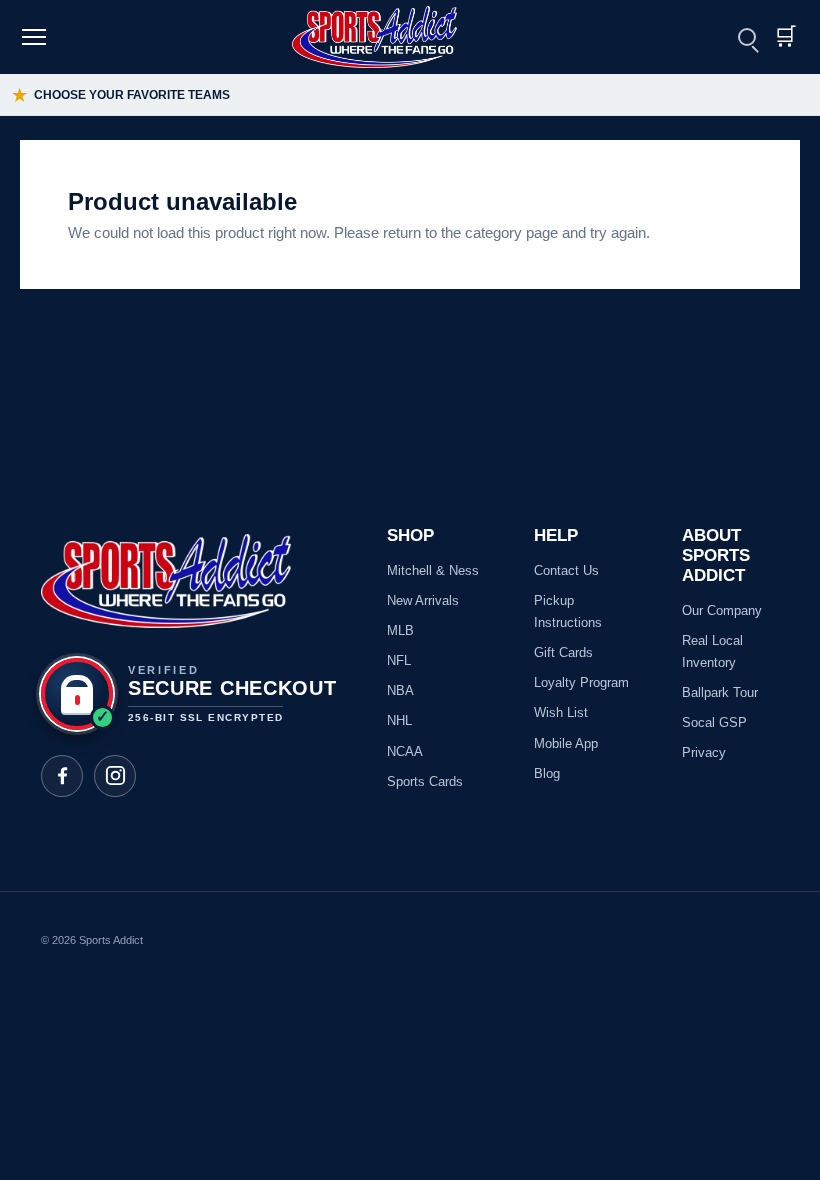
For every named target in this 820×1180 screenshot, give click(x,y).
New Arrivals (423, 600)
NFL (399, 660)
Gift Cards (563, 652)
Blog (547, 773)
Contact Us (566, 570)
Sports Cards (425, 781)
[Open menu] (37, 37)
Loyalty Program (581, 682)
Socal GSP (714, 722)
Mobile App (566, 743)
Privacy (704, 752)
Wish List (561, 712)
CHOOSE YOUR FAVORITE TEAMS (121, 95)
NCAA (405, 751)
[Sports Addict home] (387, 37)
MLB (400, 630)
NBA (400, 690)
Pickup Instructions (568, 611)
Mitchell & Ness (433, 570)
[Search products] (747, 37)
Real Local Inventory (712, 651)
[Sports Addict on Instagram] (115, 776)
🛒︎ (785, 36)
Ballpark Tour (720, 692)
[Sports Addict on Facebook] (62, 776)
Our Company (722, 610)
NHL (399, 720)
